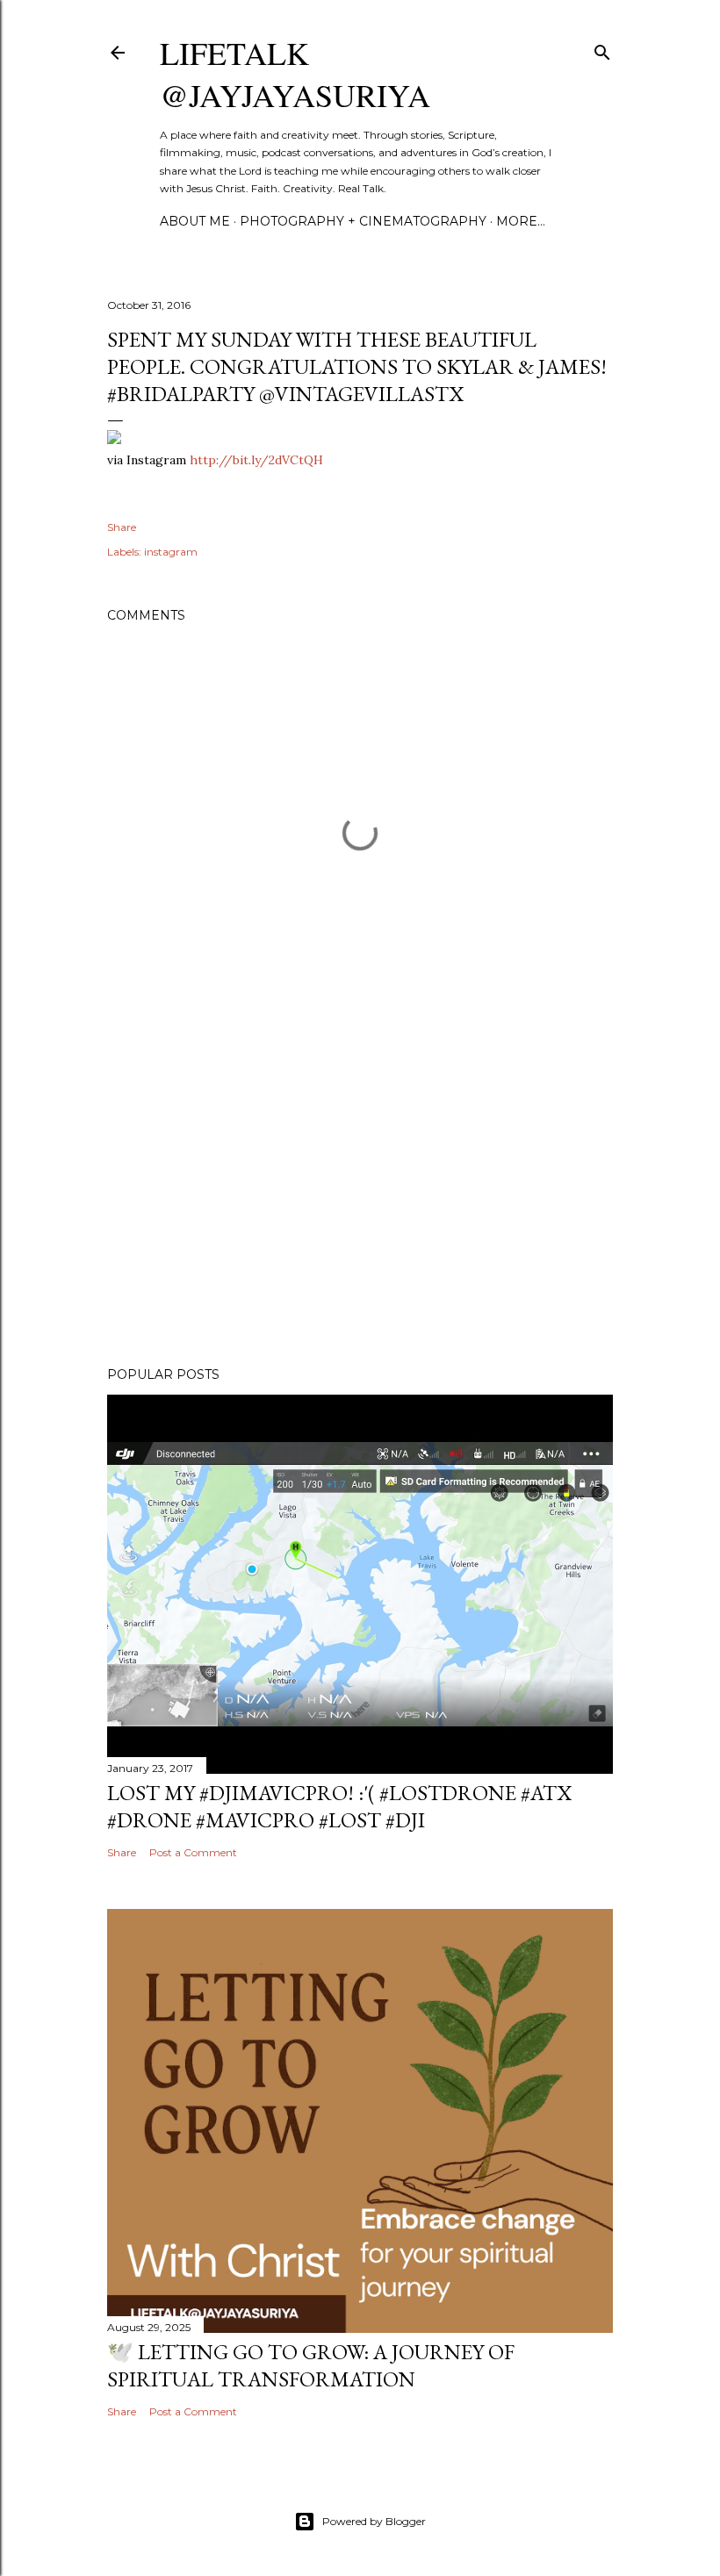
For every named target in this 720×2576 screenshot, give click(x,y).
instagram (171, 552)
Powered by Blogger (374, 2521)
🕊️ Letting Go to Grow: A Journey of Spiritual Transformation (311, 2365)
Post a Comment (193, 1852)
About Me (195, 221)
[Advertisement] (360, 1200)
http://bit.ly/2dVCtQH (256, 460)
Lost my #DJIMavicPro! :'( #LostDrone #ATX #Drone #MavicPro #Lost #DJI (339, 1806)
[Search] (602, 49)
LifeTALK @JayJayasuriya (295, 74)
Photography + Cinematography (363, 221)
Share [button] (122, 527)
